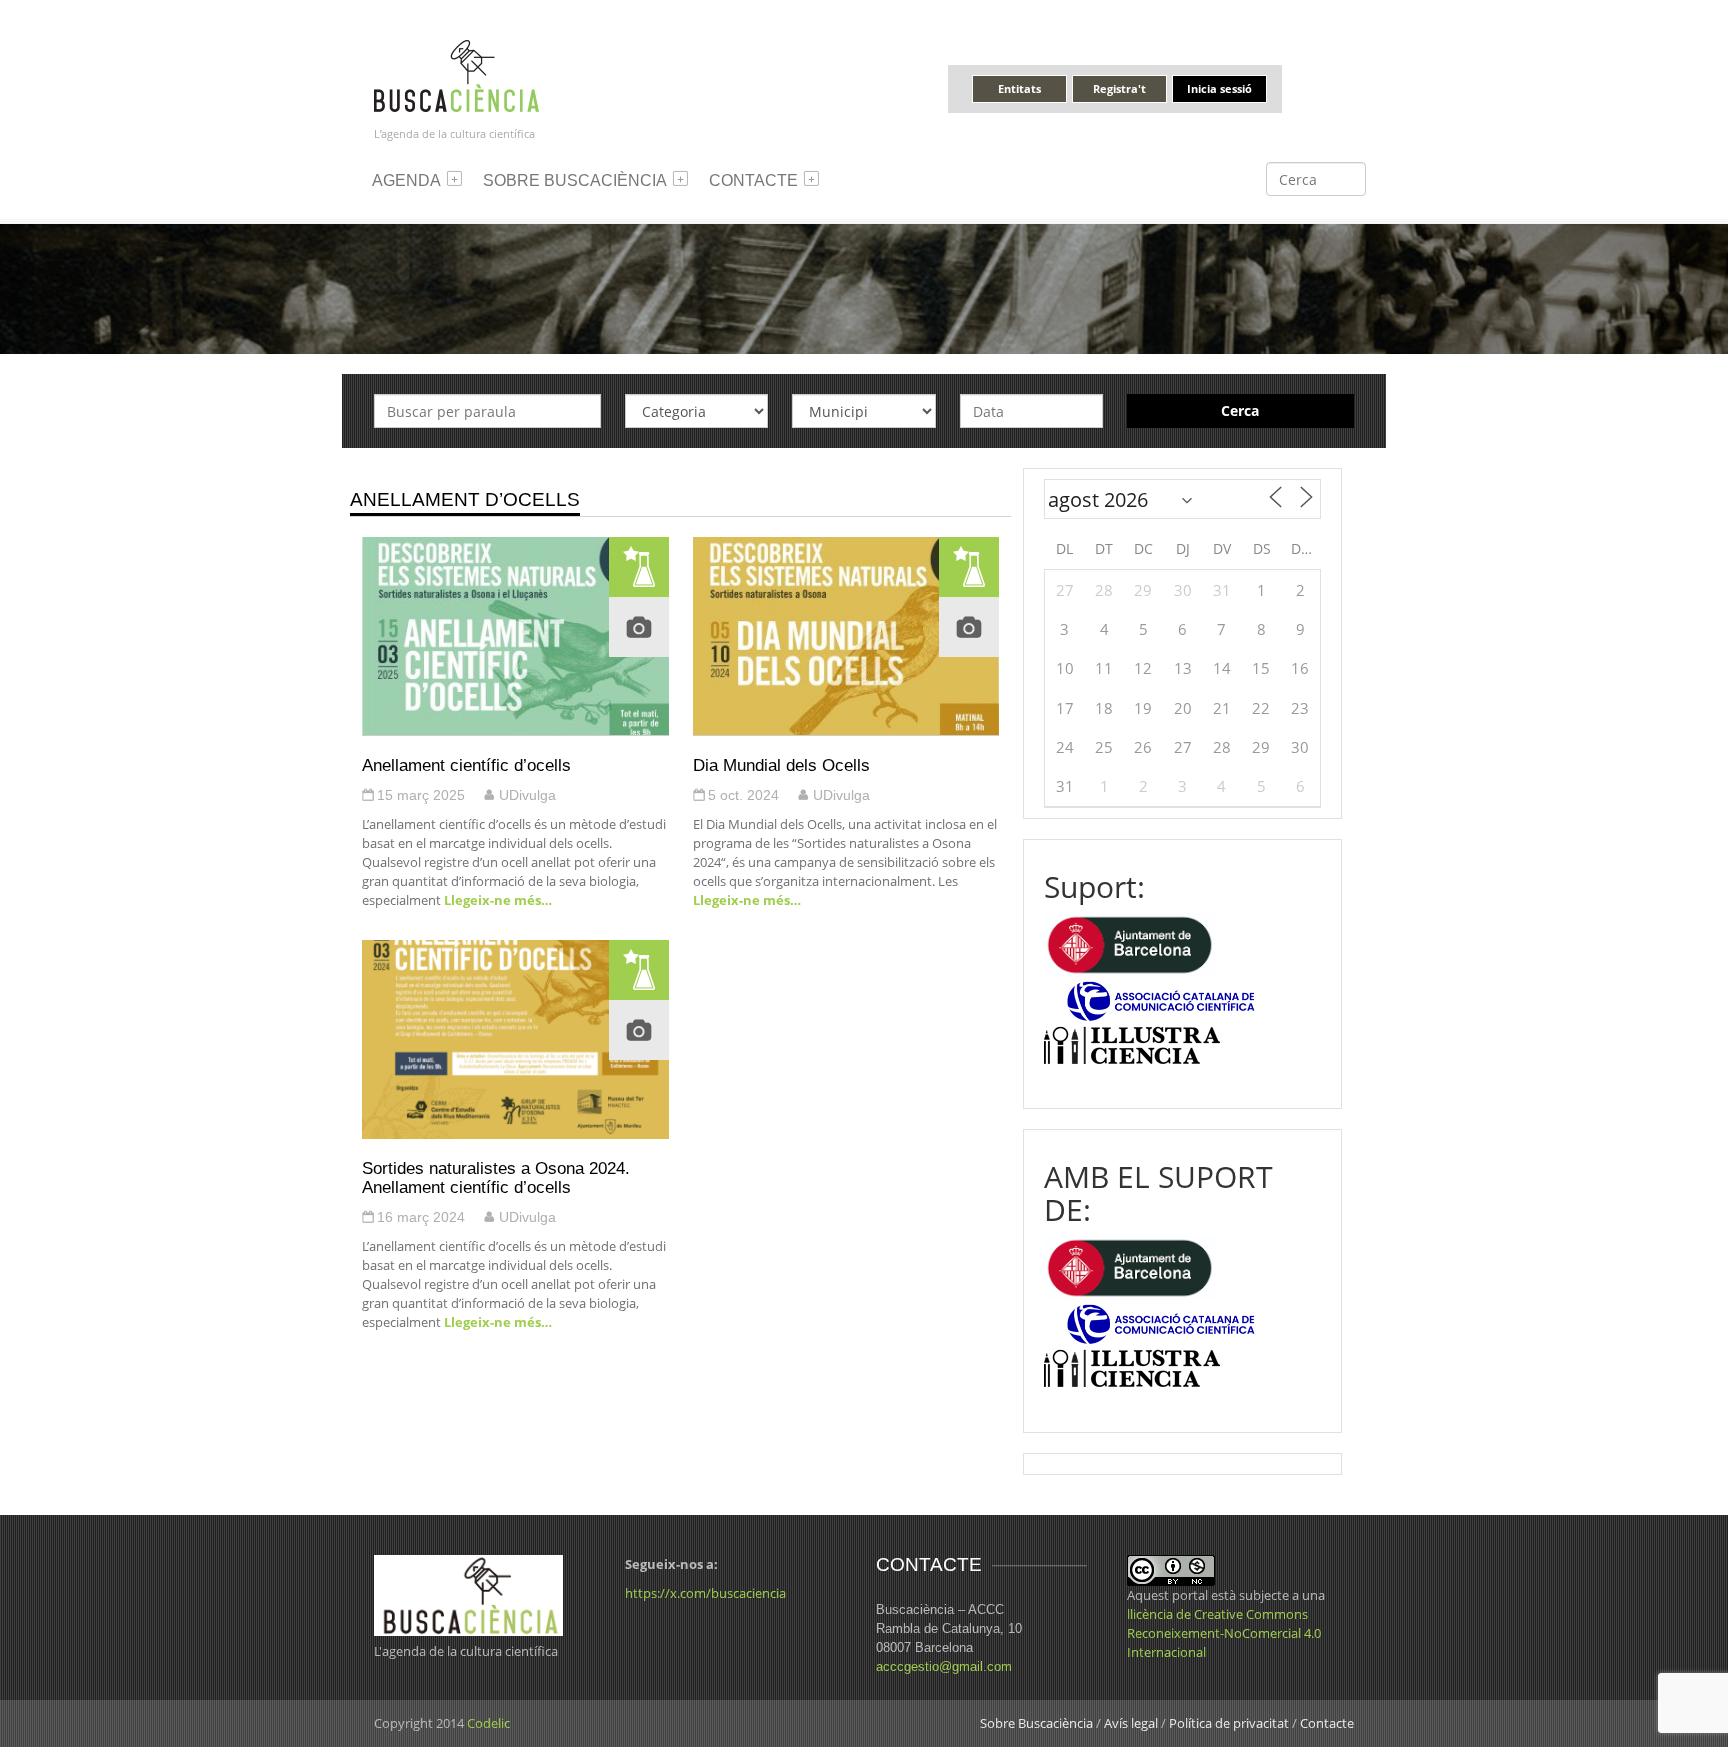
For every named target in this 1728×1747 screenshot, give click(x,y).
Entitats (1019, 88)
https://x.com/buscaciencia (705, 1593)
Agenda (406, 180)
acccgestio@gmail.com (944, 1666)
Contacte (753, 180)
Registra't (1119, 88)
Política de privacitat (1229, 1723)
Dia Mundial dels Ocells (781, 765)
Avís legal (1131, 1723)
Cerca (1240, 410)
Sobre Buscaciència (575, 180)
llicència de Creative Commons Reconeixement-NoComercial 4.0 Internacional (1224, 1633)
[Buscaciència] (457, 74)
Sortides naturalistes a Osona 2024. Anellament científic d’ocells (496, 1177)
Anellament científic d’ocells (466, 765)
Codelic (488, 1723)
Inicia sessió (1219, 88)
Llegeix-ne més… (496, 900)
